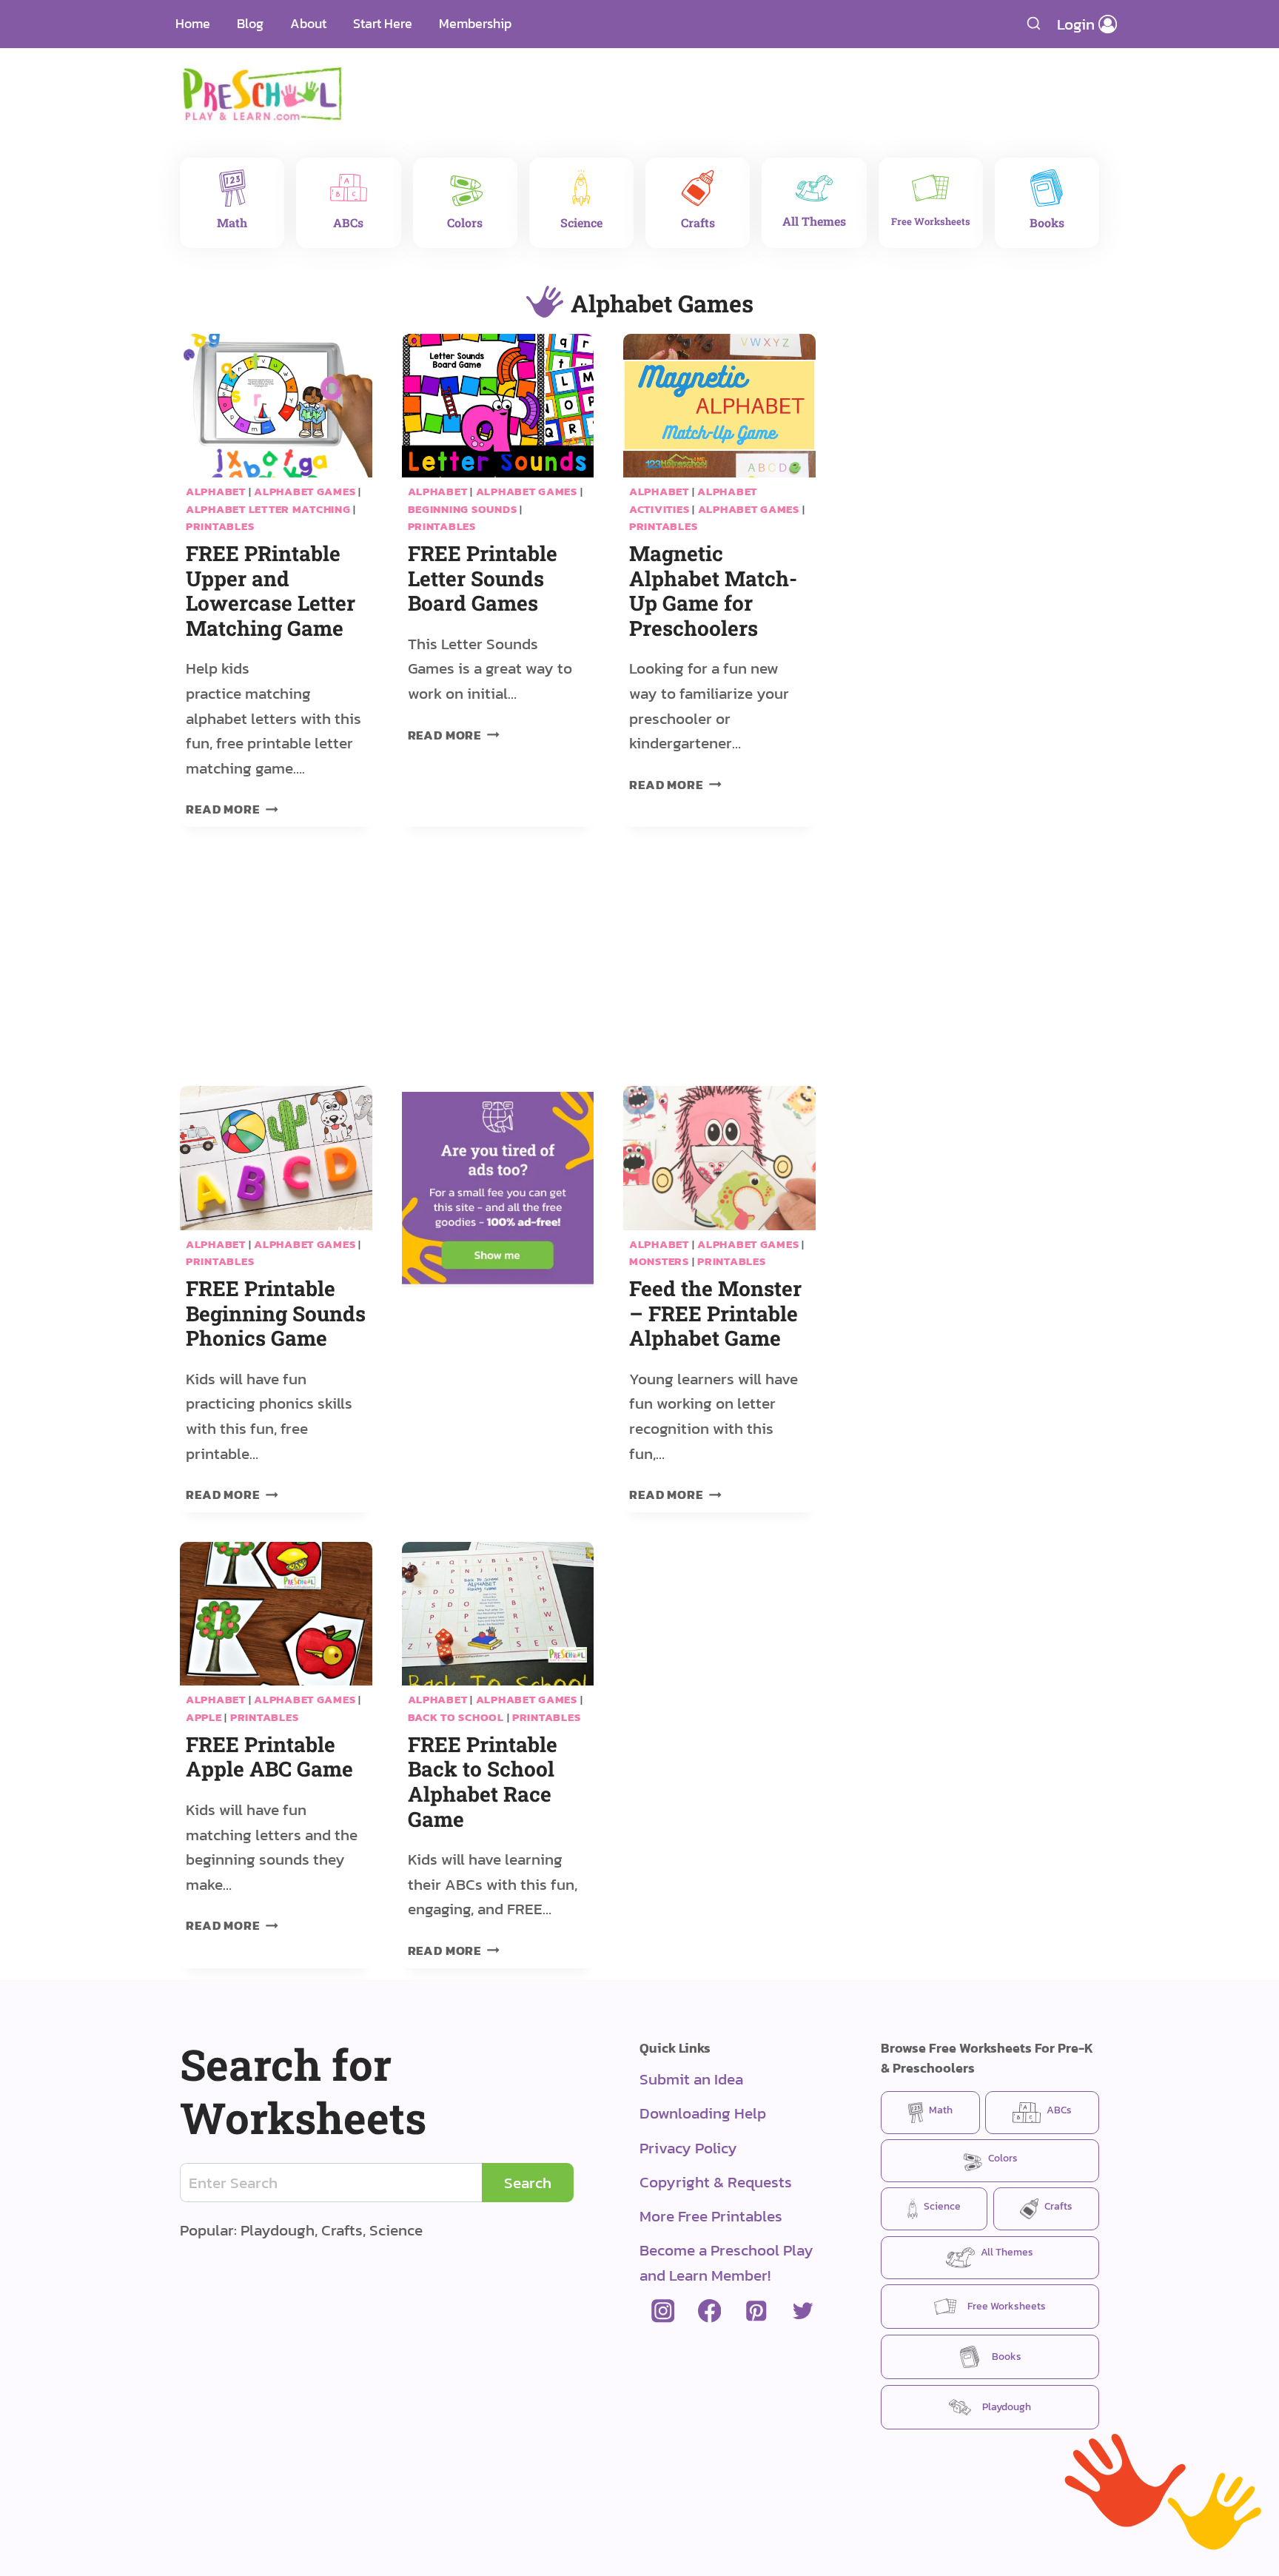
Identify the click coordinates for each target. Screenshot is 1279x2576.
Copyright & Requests (716, 2182)
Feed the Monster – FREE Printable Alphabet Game (715, 1313)
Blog (250, 23)
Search (528, 2183)
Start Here (383, 23)
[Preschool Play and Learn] (262, 94)
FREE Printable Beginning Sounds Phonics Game (276, 1313)
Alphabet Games (305, 492)
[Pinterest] (756, 2311)
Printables (220, 526)
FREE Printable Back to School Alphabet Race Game (483, 1782)
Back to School (456, 1717)
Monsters (659, 1261)
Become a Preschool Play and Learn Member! (726, 2263)
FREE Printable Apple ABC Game (269, 1757)
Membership (475, 23)
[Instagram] (663, 2311)
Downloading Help (703, 2113)
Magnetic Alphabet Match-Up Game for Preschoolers (713, 591)
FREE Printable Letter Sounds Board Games (483, 578)
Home (193, 23)
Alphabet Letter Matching (268, 509)
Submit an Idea (691, 2079)
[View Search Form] (1034, 24)
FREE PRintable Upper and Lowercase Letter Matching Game (271, 591)
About (308, 23)
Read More (232, 809)
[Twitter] (803, 2311)
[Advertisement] (725, 86)
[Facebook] (709, 2311)
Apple (204, 1717)
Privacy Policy (688, 2148)
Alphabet (216, 492)
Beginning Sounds (463, 509)
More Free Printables (711, 2216)
